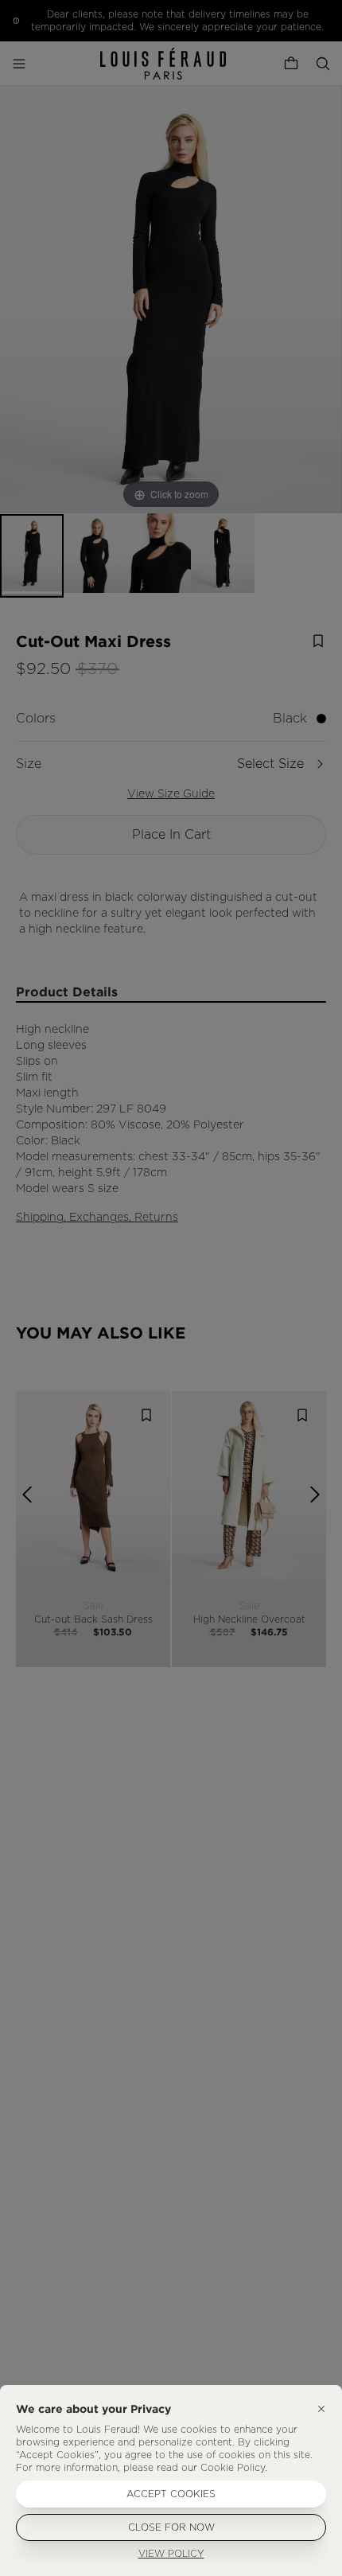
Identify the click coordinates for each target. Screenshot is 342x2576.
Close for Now (171, 2527)
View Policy (171, 2554)
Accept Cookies (171, 2494)
